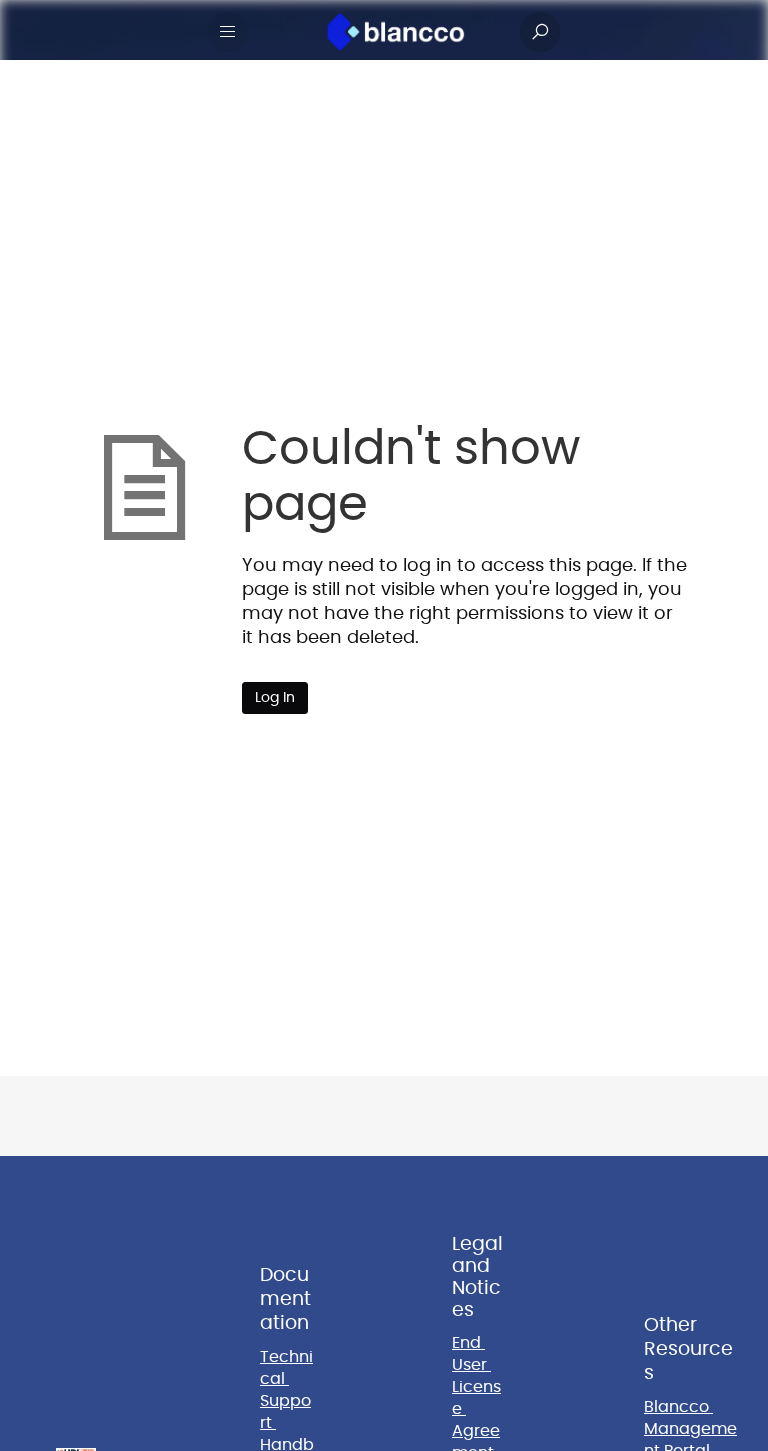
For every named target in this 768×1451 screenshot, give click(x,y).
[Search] (540, 32)
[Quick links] (396, 32)
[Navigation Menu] (228, 32)
